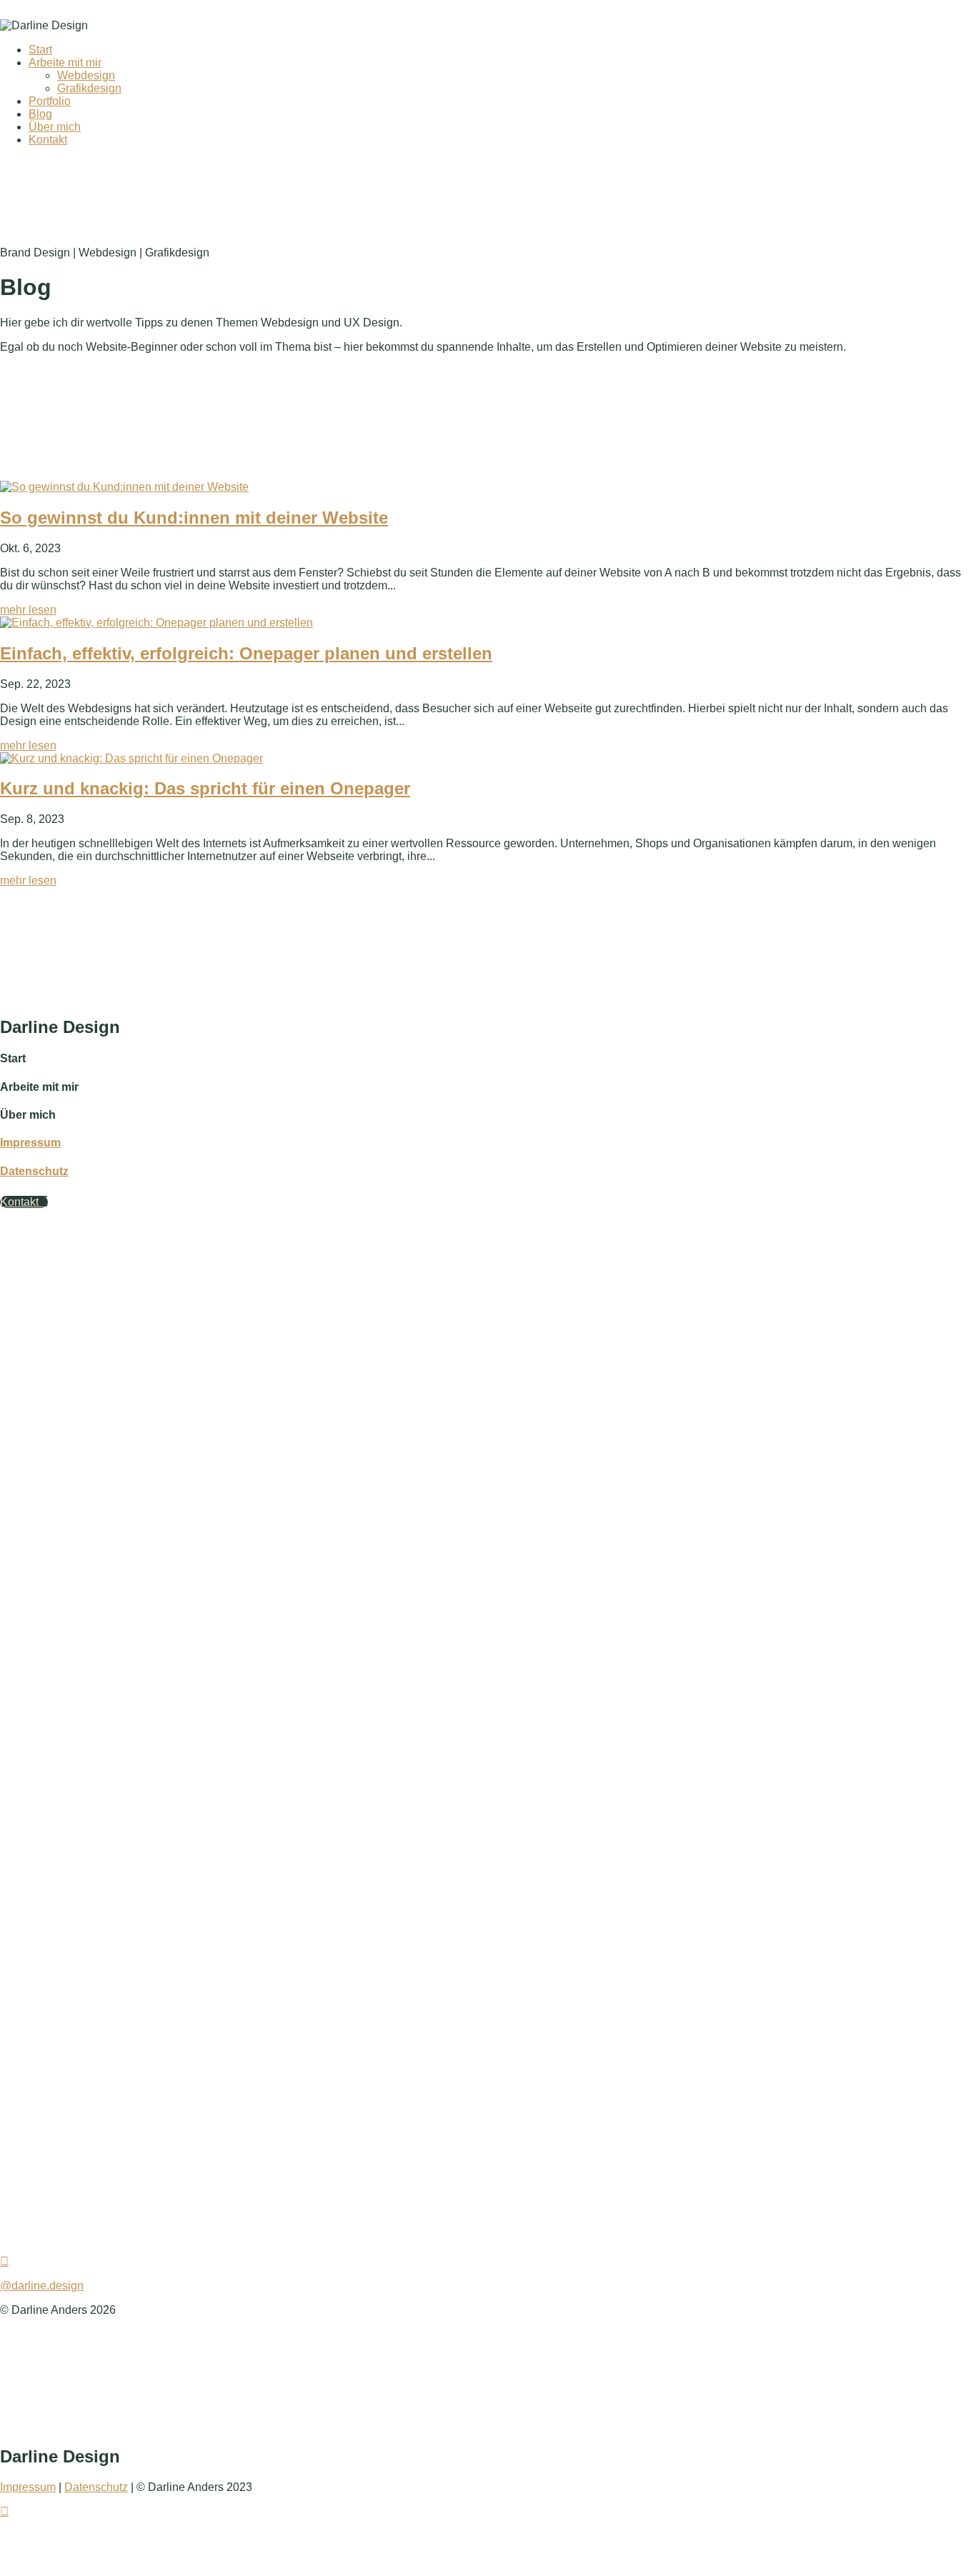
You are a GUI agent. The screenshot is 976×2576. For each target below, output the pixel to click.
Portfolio (50, 101)
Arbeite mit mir (65, 63)
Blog (40, 114)
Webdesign (86, 75)
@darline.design (42, 2286)
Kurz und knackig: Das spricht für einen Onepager (205, 788)
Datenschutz (34, 1171)
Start (40, 50)
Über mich (55, 127)
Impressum (30, 1143)
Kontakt (48, 140)
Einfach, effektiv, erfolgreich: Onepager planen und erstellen (246, 653)
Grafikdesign (89, 88)
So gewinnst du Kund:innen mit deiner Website (194, 518)
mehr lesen (28, 610)
